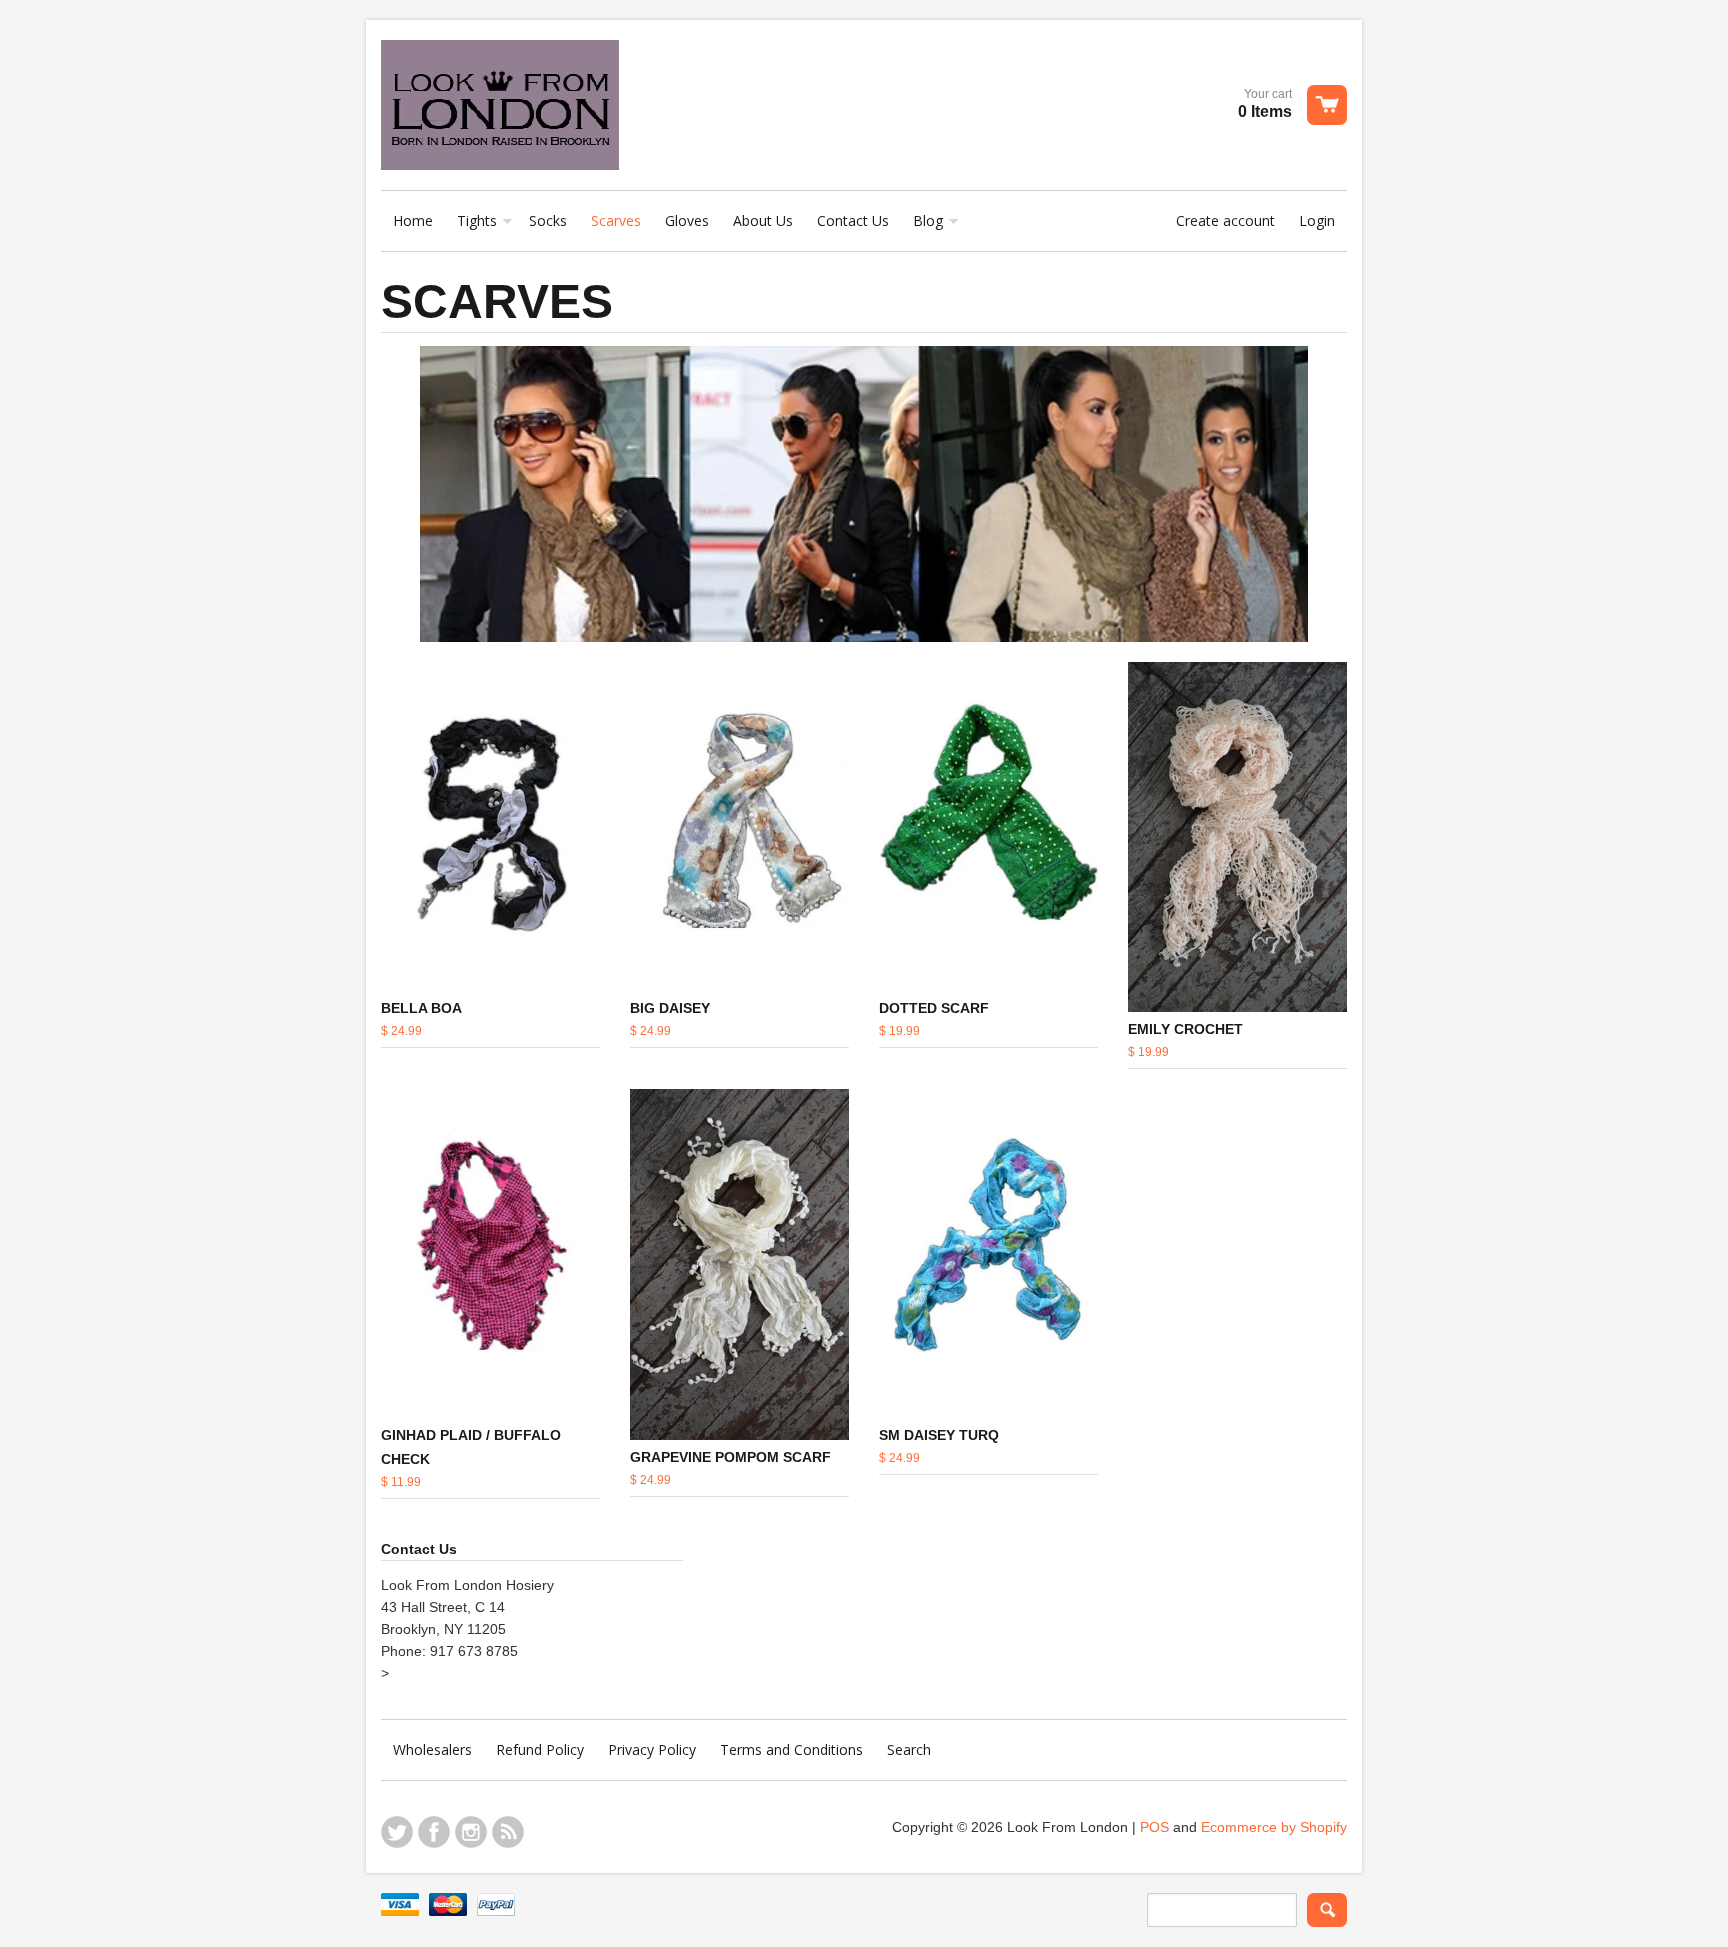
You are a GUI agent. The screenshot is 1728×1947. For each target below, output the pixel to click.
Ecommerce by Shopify (1274, 1827)
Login (1317, 220)
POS (1154, 1827)
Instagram (471, 1832)
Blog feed (508, 1832)
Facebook (434, 1832)
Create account (1225, 220)
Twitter (397, 1832)
